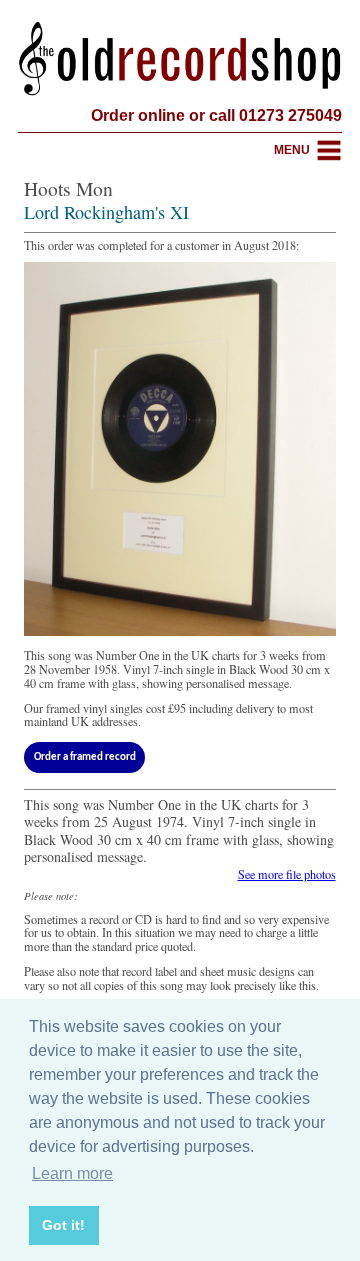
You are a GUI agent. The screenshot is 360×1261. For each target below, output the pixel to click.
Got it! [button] (63, 1225)
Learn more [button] (72, 1173)
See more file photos (287, 874)
